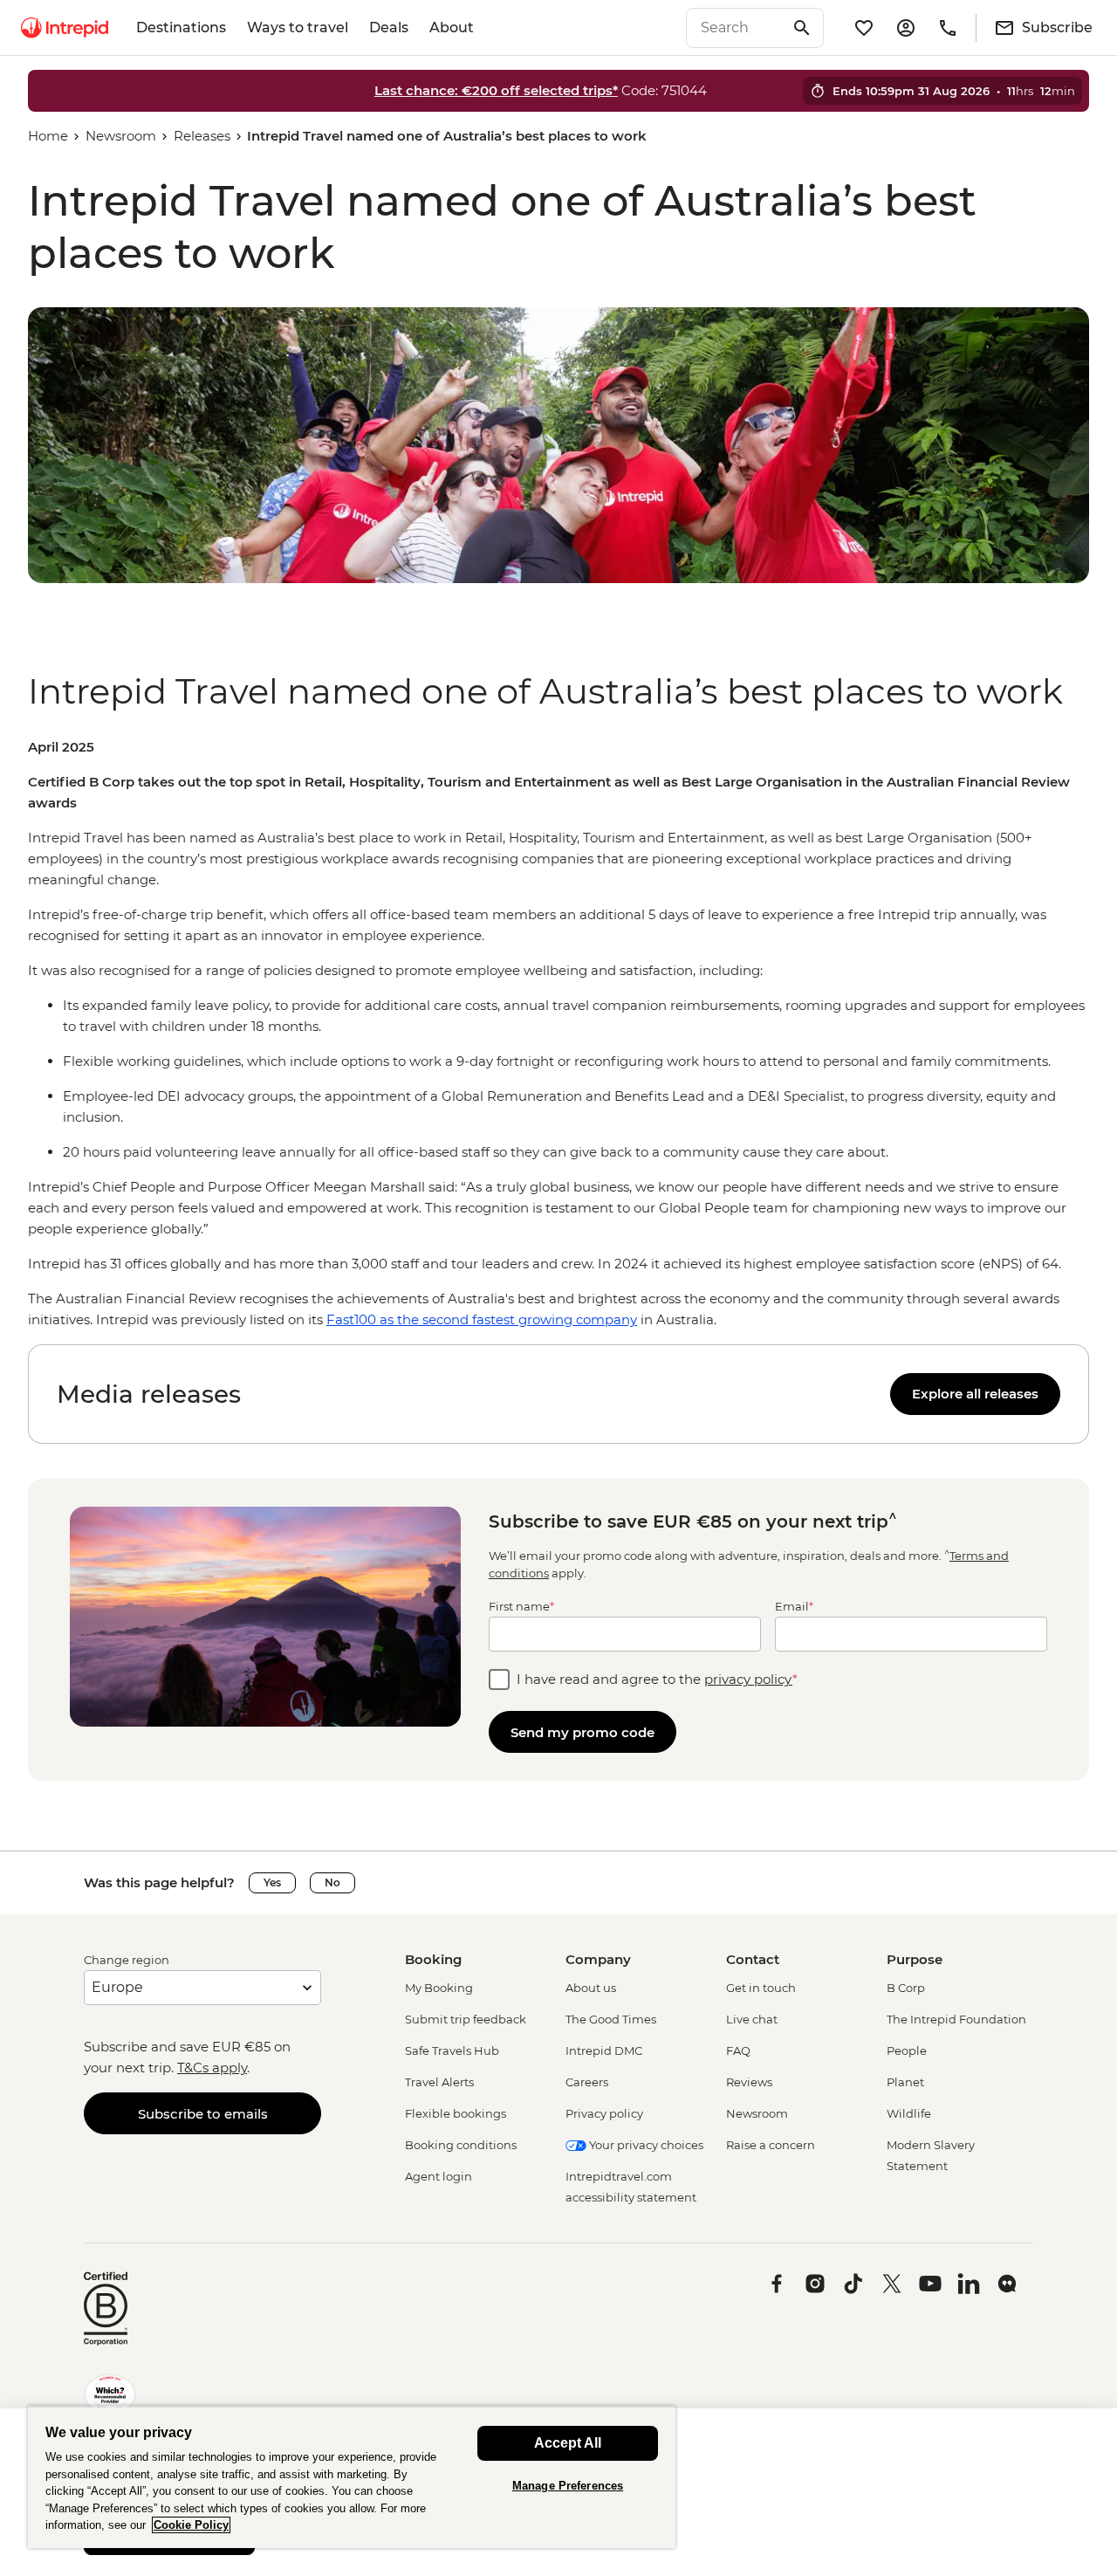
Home (48, 136)
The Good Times (611, 2019)
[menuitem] (65, 28)
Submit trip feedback (466, 2019)
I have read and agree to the (657, 1679)
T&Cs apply (212, 2068)
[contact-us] (948, 28)
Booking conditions (461, 2145)
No (332, 1882)
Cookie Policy (191, 2525)
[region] (558, 1034)
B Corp (906, 1988)
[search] (736, 28)
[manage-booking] (906, 28)
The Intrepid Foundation (956, 2019)
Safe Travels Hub (452, 2050)
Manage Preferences (568, 2486)
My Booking (439, 1988)
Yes (272, 1882)
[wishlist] (864, 28)
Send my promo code (582, 1732)
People (907, 2050)
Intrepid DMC (604, 2050)
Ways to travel (298, 27)
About (452, 27)
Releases (202, 136)
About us (591, 1988)
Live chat (752, 2019)
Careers (587, 2082)
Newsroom (121, 136)
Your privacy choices (645, 2145)
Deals (389, 27)
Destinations (181, 27)
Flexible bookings (456, 2113)
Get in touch (761, 1988)
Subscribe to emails (203, 2114)
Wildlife (909, 2113)
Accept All (568, 2443)
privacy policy (748, 1679)
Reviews (749, 2082)
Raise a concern (771, 2145)
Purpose (915, 1959)
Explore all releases (975, 1394)
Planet (905, 2082)
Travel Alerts (439, 2082)
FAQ (738, 2050)
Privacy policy (604, 2113)
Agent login (439, 2176)
